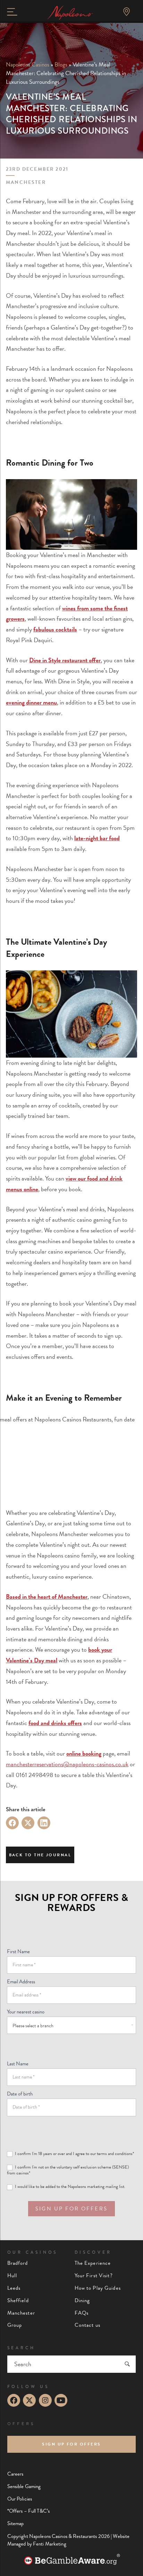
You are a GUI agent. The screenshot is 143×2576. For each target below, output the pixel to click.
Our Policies (20, 2499)
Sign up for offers (71, 2444)
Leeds (14, 2288)
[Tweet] (28, 1823)
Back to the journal (40, 1855)
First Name (18, 1951)
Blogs (61, 65)
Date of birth (20, 2094)
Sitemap (16, 2524)
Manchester (21, 2313)
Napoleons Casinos (28, 65)
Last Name (18, 2064)
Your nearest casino (26, 2012)
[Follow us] (14, 2400)
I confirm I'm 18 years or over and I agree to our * (74, 2154)
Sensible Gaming (24, 2487)
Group (15, 2325)
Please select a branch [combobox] (33, 2026)
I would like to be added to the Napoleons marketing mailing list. (70, 2187)
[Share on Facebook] (12, 1823)
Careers (15, 2474)
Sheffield (18, 2301)
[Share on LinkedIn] (44, 1823)
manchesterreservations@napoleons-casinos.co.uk (67, 1764)
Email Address (21, 1982)
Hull (12, 2276)
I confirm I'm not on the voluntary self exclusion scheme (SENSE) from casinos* (68, 2170)
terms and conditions (115, 2154)
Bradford (18, 2263)
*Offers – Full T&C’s (28, 2511)
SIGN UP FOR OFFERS (71, 2209)
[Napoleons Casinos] (70, 13)
